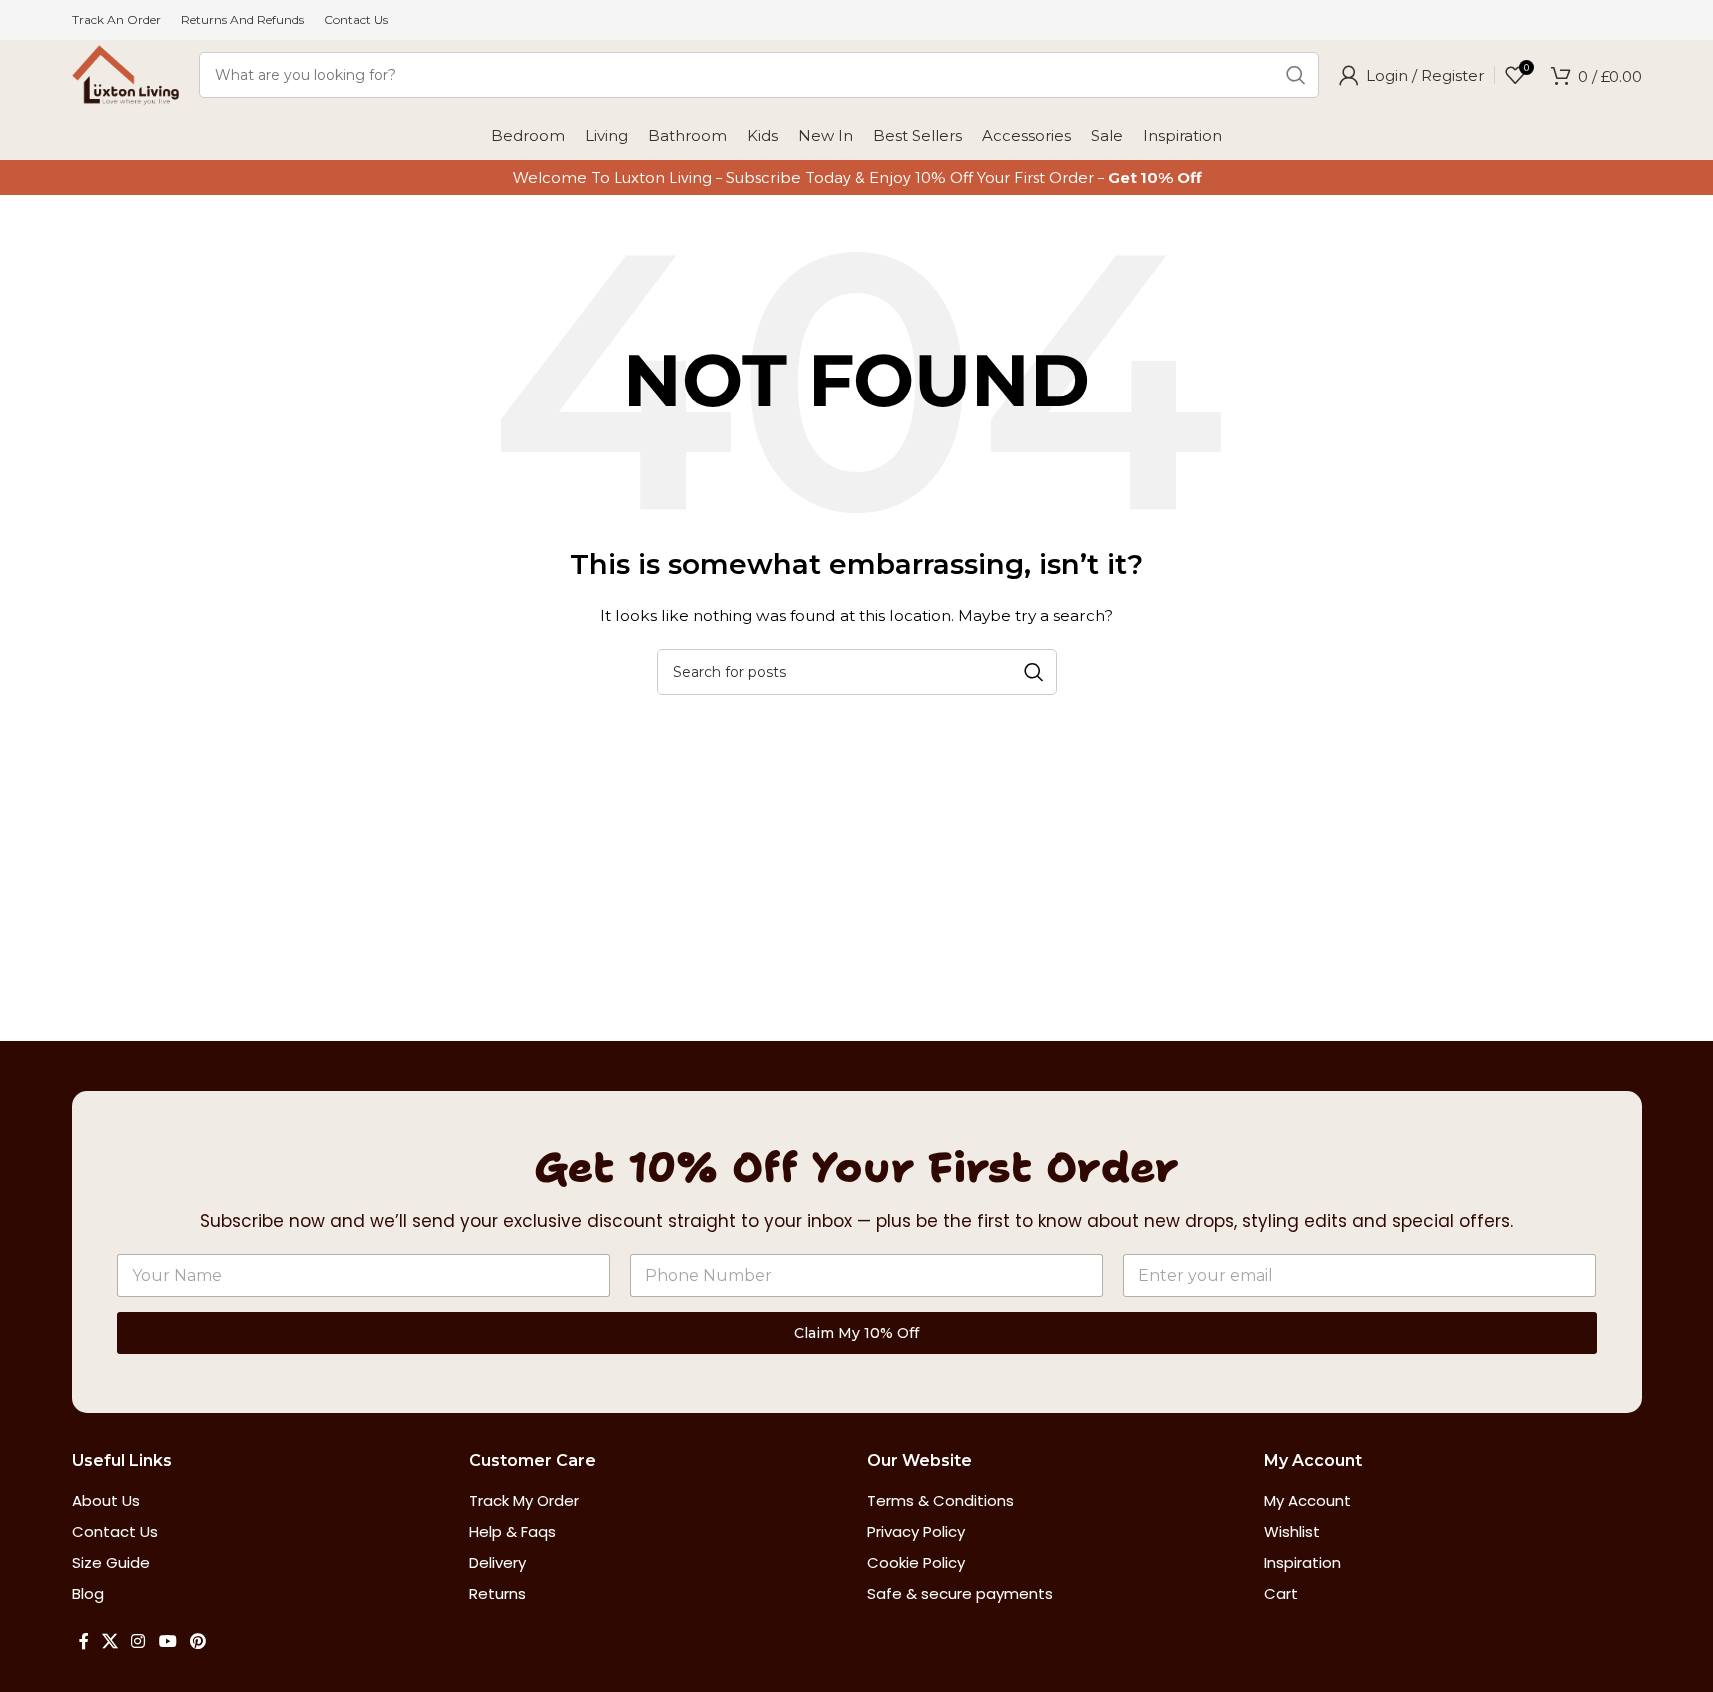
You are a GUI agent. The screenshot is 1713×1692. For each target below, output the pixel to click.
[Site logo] (125, 74)
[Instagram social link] (138, 1641)
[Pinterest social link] (197, 1641)
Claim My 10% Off (856, 1333)
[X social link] (110, 1641)
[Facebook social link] (84, 1641)
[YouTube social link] (167, 1641)
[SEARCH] (1296, 75)
